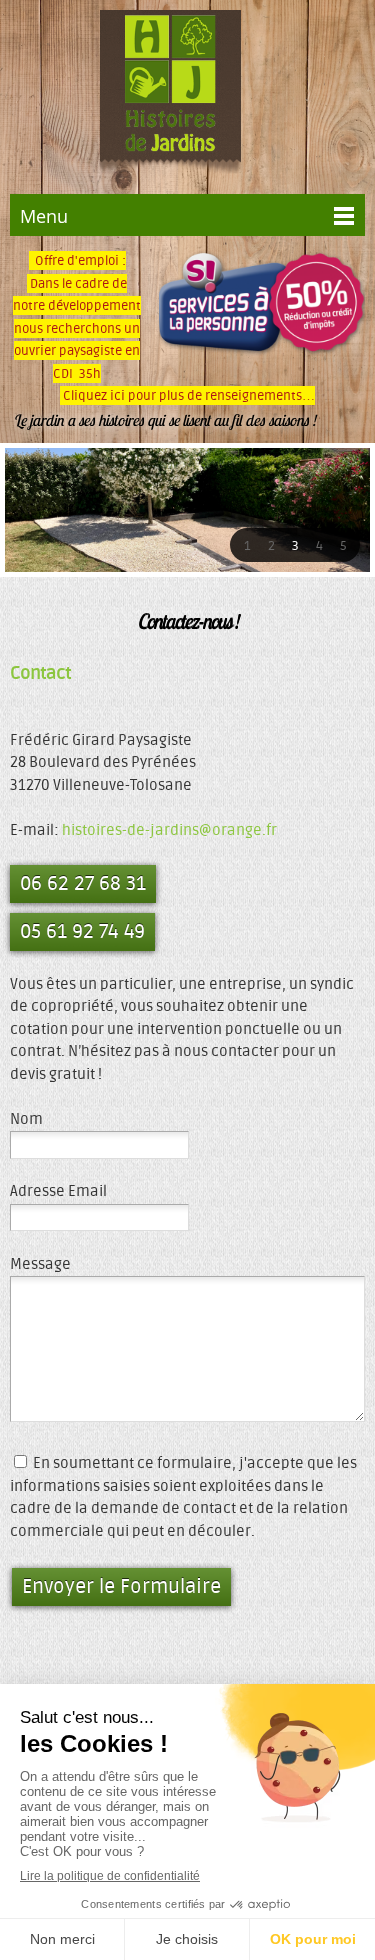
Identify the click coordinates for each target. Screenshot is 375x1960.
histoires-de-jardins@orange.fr (169, 830)
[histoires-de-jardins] (170, 95)
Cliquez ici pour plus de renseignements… (187, 395)
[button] (247, 545)
